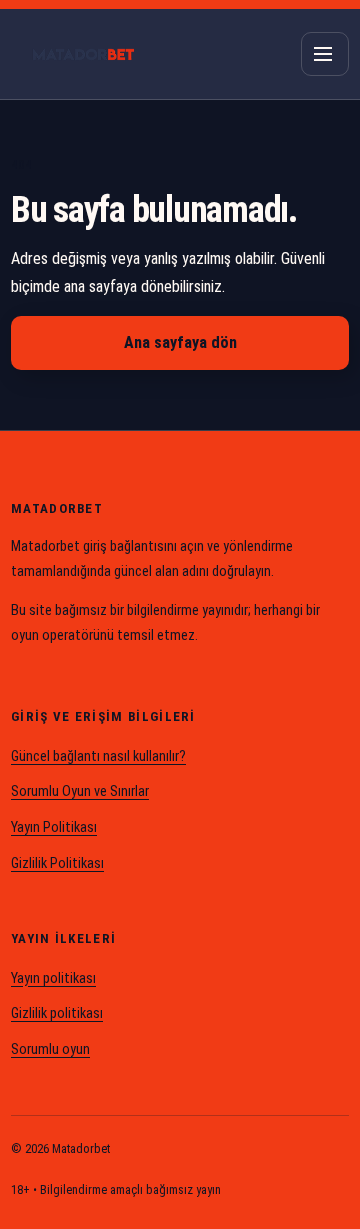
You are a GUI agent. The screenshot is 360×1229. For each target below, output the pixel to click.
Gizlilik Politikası (57, 863)
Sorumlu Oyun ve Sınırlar (80, 791)
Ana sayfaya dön (180, 342)
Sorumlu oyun (50, 1049)
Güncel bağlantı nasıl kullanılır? (98, 756)
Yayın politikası (53, 978)
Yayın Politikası (54, 827)
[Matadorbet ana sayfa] (83, 54)
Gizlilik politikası (57, 1013)
